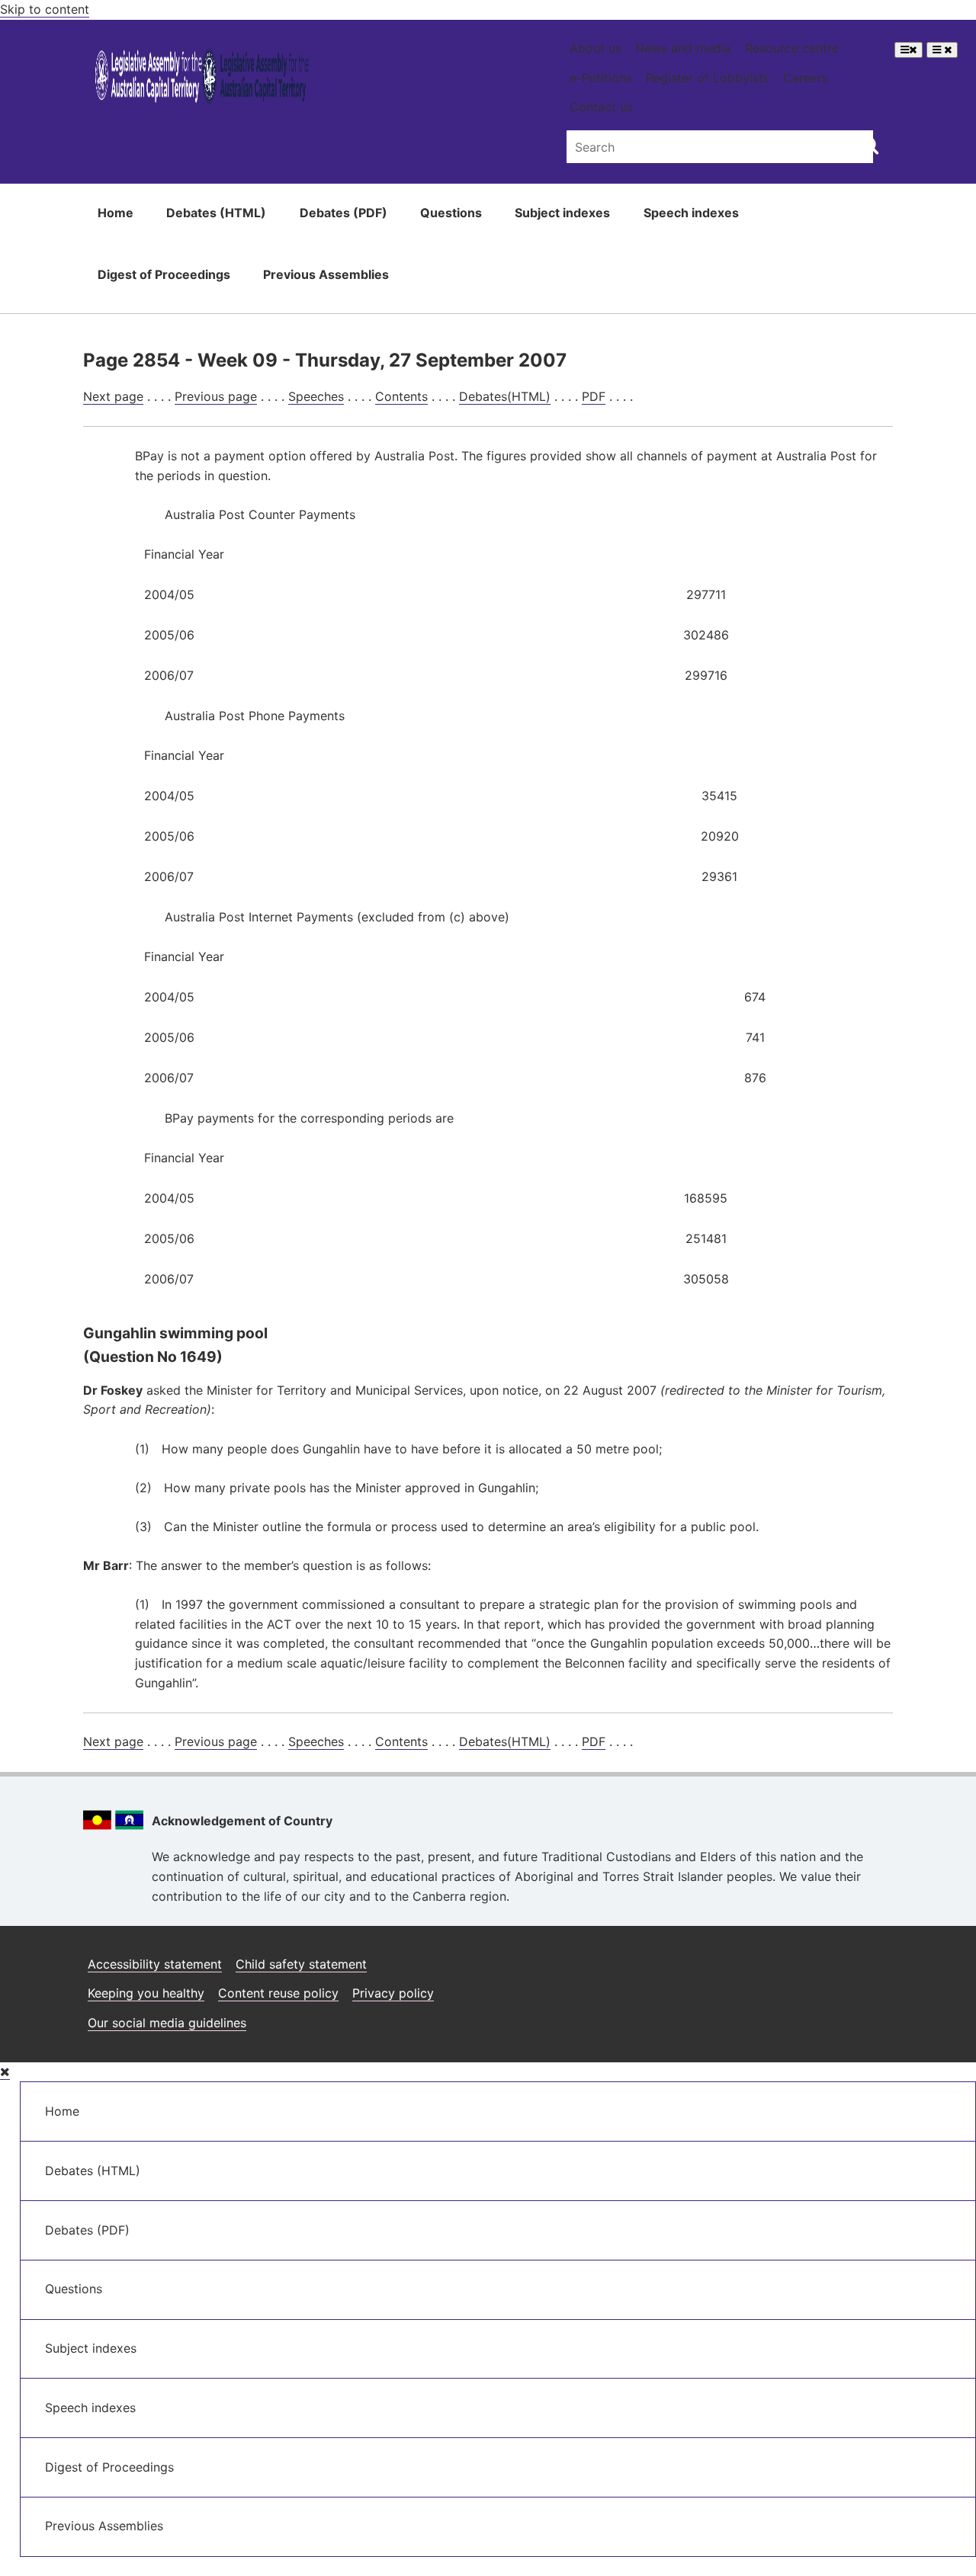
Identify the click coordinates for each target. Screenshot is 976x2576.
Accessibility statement (155, 1964)
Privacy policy (393, 1993)
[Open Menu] (909, 50)
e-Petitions (601, 78)
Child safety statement (301, 1964)
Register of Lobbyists (708, 78)
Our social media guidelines (167, 2023)
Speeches (316, 396)
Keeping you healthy (146, 1993)
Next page (113, 396)
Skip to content (45, 9)
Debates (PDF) (344, 213)
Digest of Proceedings (164, 274)
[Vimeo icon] (876, 1958)
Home (116, 213)
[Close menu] (5, 2072)
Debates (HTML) (216, 213)
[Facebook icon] (803, 1958)
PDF (594, 396)
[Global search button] (870, 145)
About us (596, 48)
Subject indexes (562, 213)
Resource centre (792, 48)
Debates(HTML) (505, 396)
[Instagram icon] (765, 1958)
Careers (806, 78)
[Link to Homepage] (202, 79)
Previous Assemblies (326, 274)
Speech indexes (691, 213)
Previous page (216, 396)
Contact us (601, 107)
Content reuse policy (278, 1993)
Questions (451, 213)
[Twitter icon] (840, 1958)
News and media (683, 48)
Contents (401, 396)
